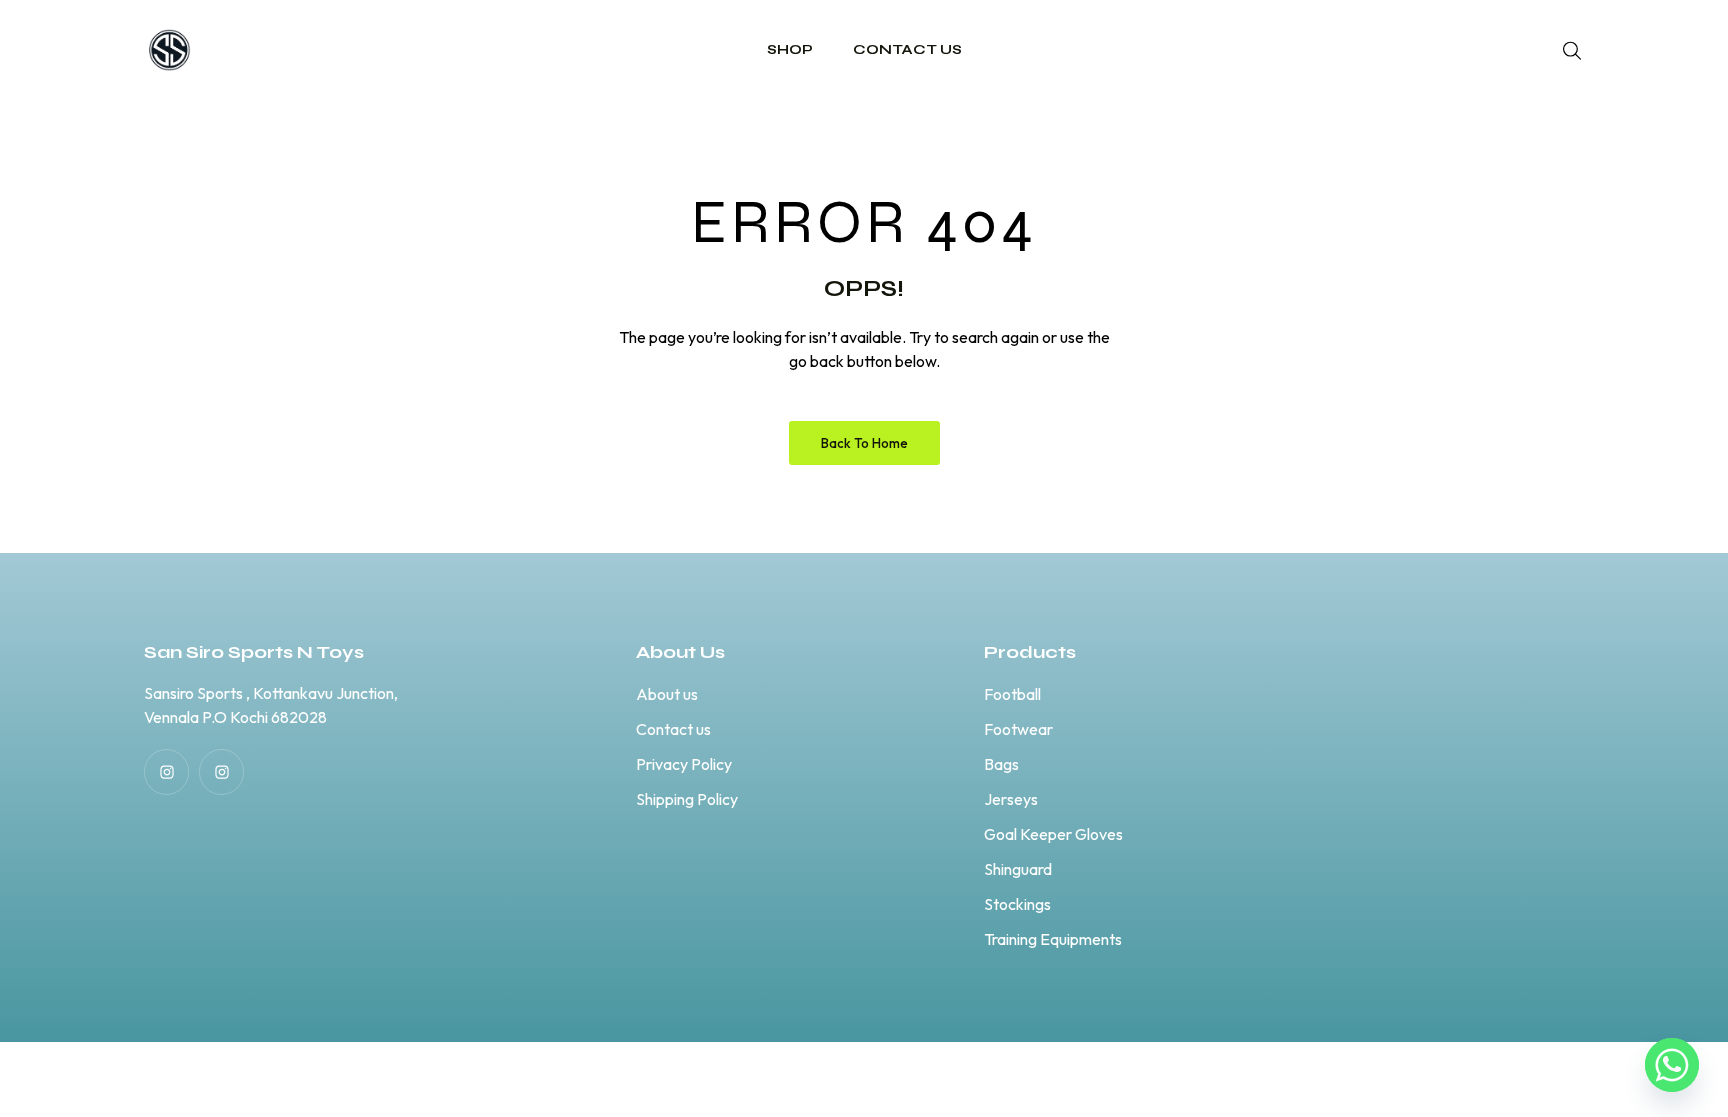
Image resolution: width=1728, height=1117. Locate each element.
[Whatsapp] (1672, 1065)
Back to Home (864, 443)
